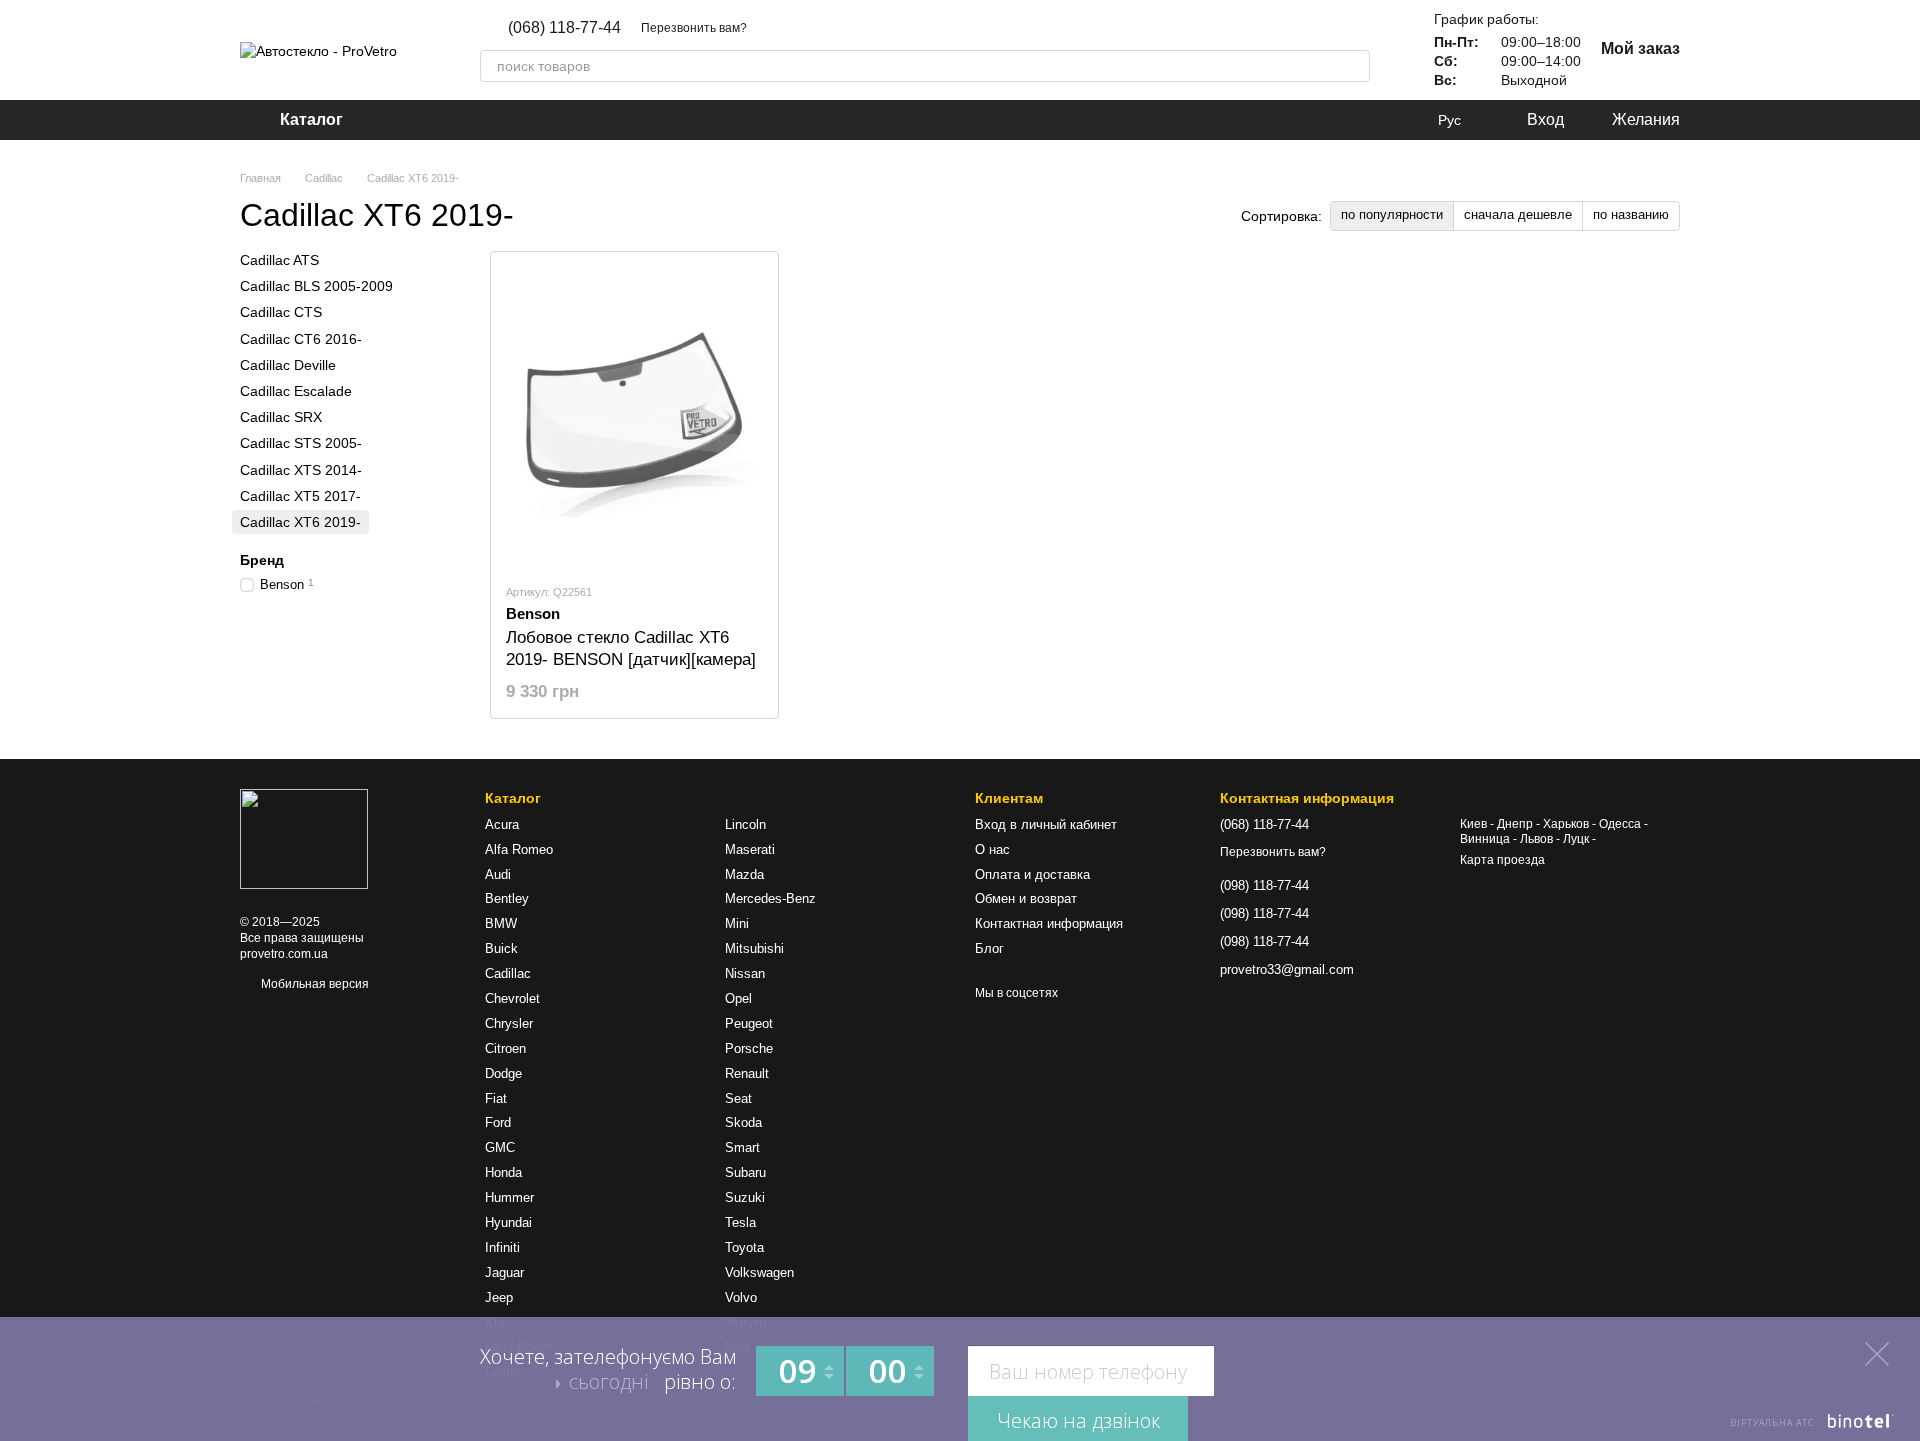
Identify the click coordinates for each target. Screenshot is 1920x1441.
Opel (738, 998)
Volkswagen (759, 1272)
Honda (503, 1172)
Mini (737, 923)
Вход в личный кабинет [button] (1046, 824)
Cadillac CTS (281, 312)
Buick (501, 948)
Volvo (741, 1297)
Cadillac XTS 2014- (301, 469)
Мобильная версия (313, 984)
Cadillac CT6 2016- (301, 338)
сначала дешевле (1518, 214)
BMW (501, 923)
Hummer (509, 1197)
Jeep (499, 1297)
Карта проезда (1502, 860)
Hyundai (508, 1222)
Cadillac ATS (279, 260)
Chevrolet (512, 998)
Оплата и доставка (1032, 874)
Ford (498, 1122)
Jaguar (504, 1272)
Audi (498, 874)
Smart (742, 1147)
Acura (502, 824)
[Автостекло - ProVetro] (304, 838)
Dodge (503, 1073)
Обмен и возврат (1026, 898)
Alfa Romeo (519, 849)
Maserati (750, 849)
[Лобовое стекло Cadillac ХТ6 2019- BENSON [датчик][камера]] (634, 417)
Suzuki (745, 1197)
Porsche (749, 1048)
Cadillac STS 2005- (301, 443)
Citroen (505, 1048)
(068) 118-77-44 (564, 28)
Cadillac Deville (288, 365)
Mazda (744, 874)
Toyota (744, 1247)
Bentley (507, 898)
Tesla (740, 1222)
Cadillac (508, 973)
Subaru (745, 1172)
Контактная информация (1049, 923)
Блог (989, 948)
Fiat (496, 1098)
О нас (992, 849)
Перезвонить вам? (694, 28)
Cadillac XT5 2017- (300, 495)
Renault (747, 1073)
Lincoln (745, 824)
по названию (1631, 214)
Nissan (745, 973)
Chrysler (509, 1023)
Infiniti (502, 1247)
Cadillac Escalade (296, 391)
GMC (500, 1147)
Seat (738, 1098)
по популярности (1392, 214)
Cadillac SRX (281, 417)
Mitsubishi (754, 948)
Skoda (743, 1122)
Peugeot (749, 1023)
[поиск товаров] (1354, 66)
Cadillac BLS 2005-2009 (316, 286)
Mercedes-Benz (770, 898)
